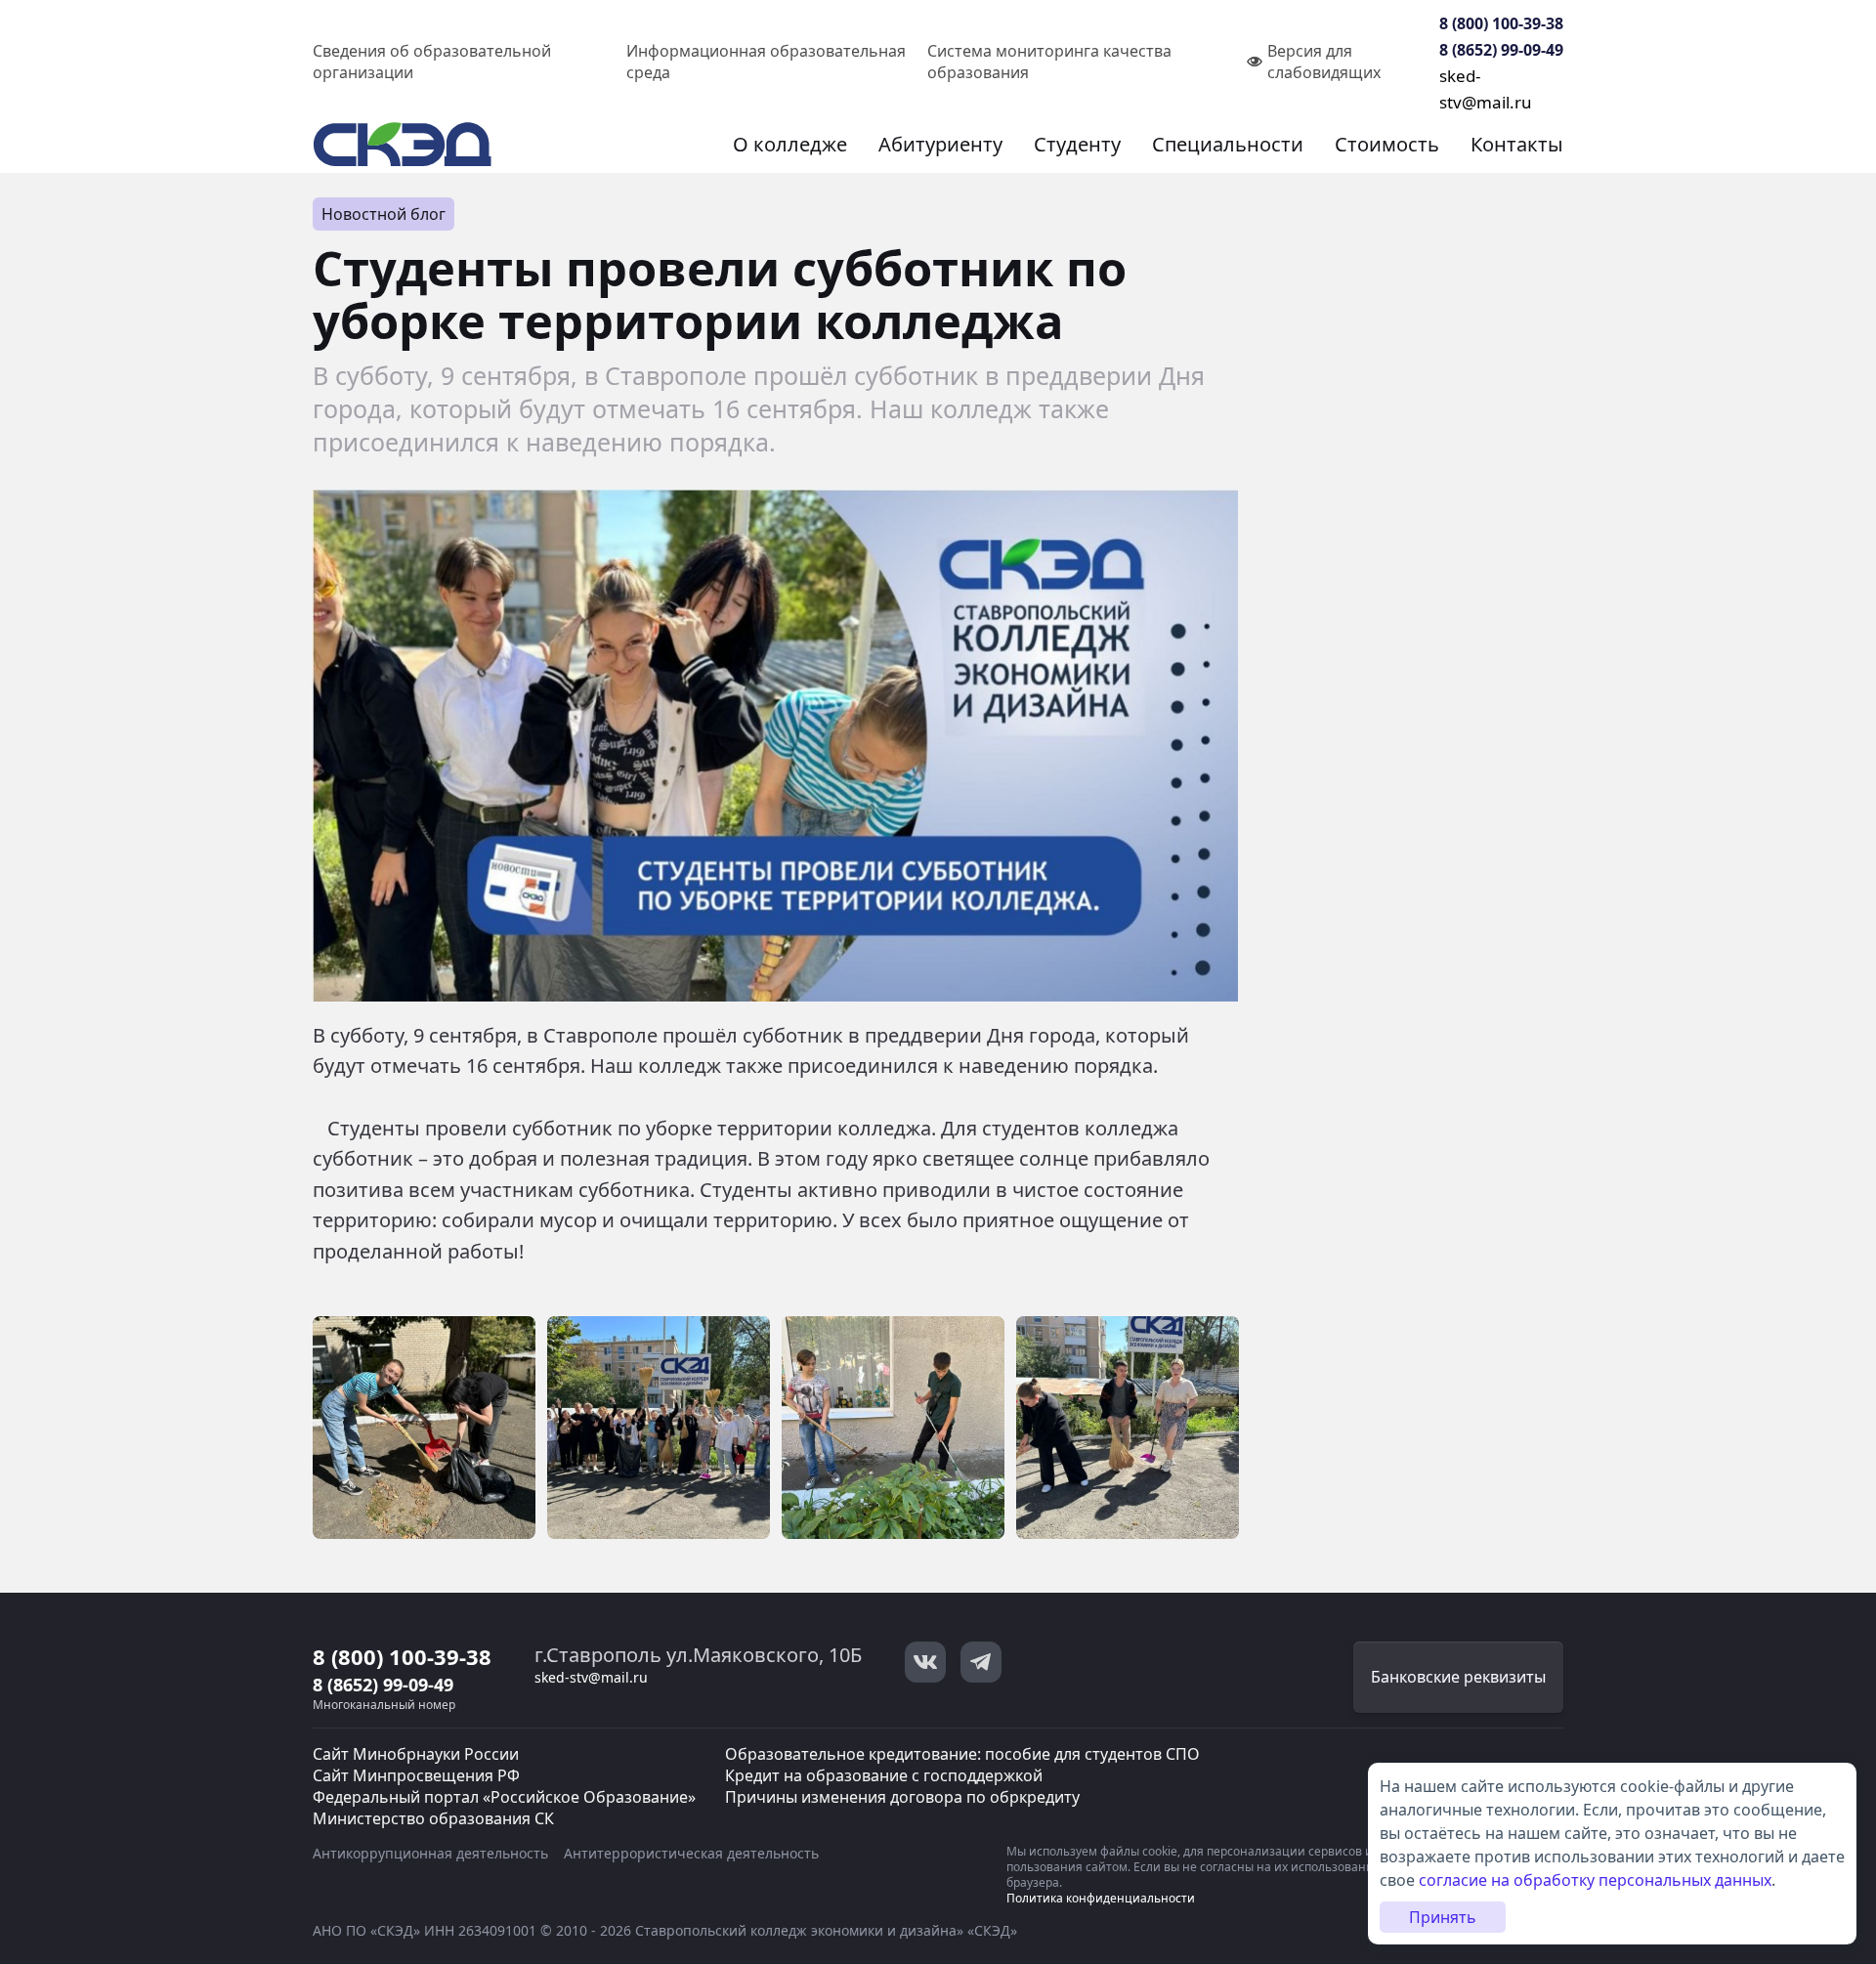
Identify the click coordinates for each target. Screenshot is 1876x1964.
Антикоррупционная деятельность (430, 1853)
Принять (1443, 1917)
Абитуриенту (940, 144)
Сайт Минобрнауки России (416, 1754)
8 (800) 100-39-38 (1501, 23)
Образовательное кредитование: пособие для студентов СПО (962, 1754)
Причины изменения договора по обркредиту (902, 1797)
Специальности (1228, 144)
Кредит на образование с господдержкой (884, 1775)
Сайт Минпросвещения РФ (416, 1775)
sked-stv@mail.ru (591, 1677)
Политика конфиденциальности (1101, 1898)
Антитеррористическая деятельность (691, 1853)
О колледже (790, 144)
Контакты (1517, 144)
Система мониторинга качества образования (1049, 62)
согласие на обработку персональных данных (1595, 1880)
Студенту (1077, 144)
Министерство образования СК (433, 1818)
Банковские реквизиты (1458, 1677)
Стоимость (1387, 144)
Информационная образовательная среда (766, 62)
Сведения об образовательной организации (432, 62)
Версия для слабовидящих (1324, 62)
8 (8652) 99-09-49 (1501, 50)
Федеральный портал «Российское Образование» (504, 1797)
